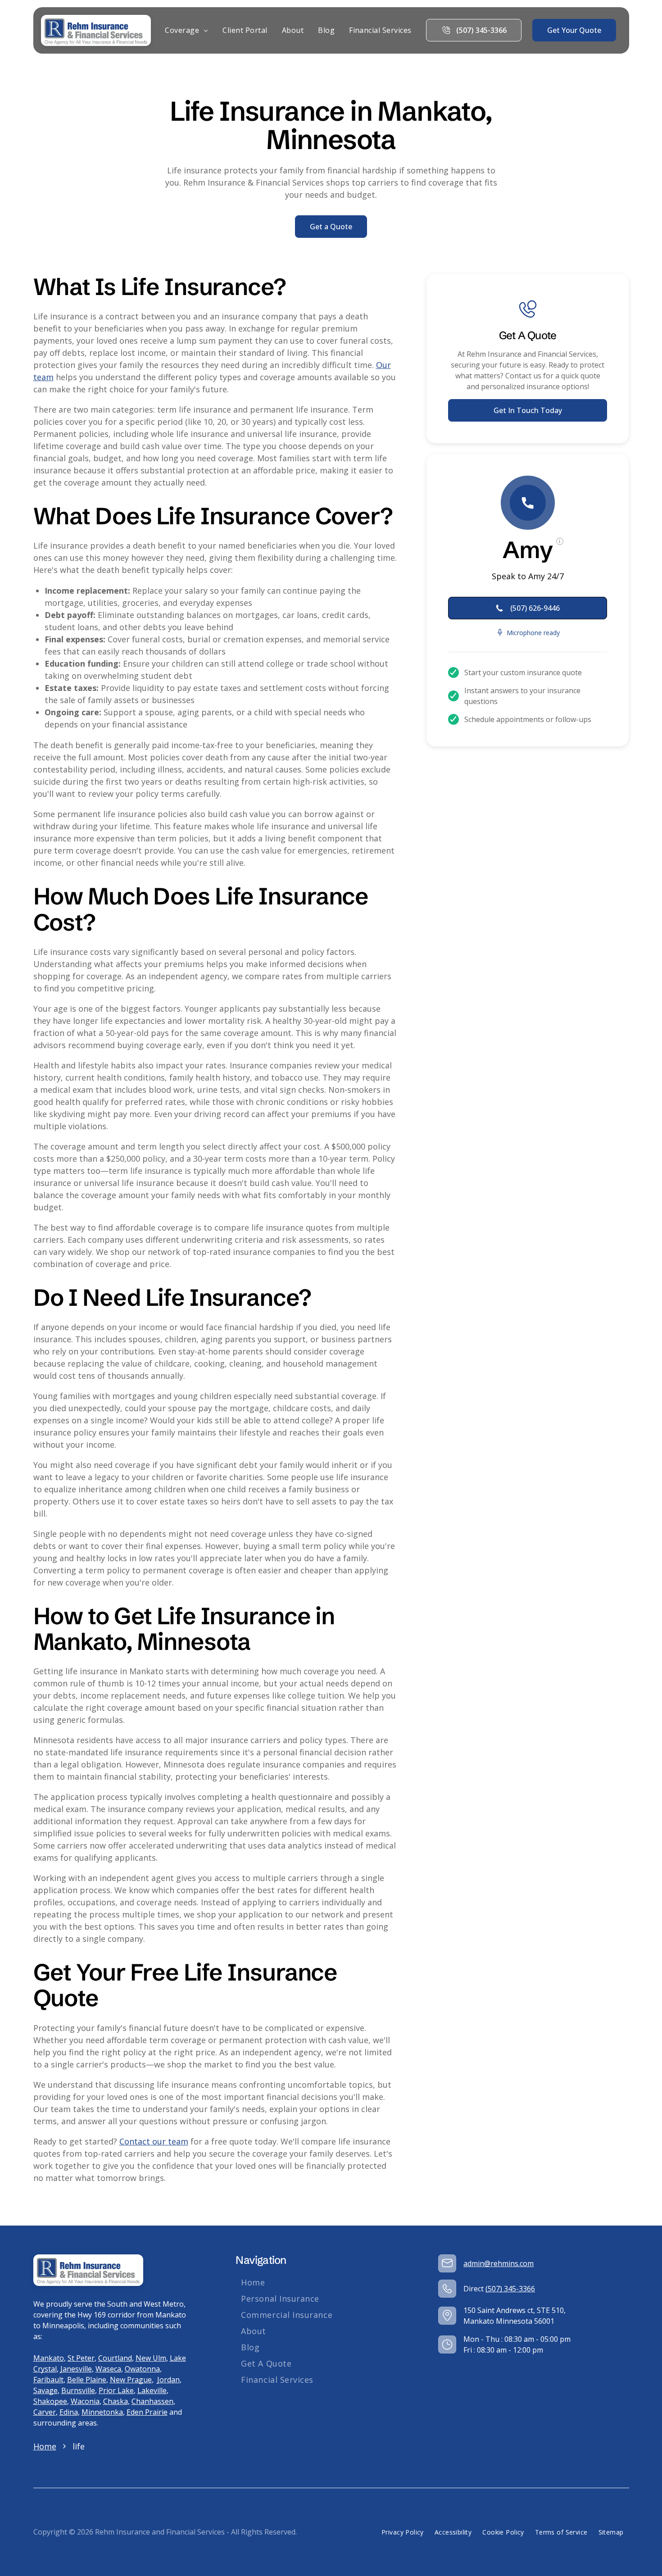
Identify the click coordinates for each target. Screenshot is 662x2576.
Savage (45, 2390)
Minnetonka (102, 2412)
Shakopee (50, 2401)
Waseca (108, 2369)
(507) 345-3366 (510, 2289)
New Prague (131, 2380)
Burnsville (78, 2390)
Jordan (168, 2380)
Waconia (85, 2401)
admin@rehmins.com (499, 2263)
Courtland (115, 2358)
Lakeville (152, 2390)
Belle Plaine (87, 2380)
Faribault (48, 2380)
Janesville (76, 2369)
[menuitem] (186, 30)
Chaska (116, 2401)
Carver (45, 2412)
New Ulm (151, 2358)
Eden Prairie (147, 2412)
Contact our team (154, 2141)
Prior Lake (116, 2390)
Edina (69, 2412)
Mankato (49, 2358)
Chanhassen (152, 2401)
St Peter (81, 2358)
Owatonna (142, 2369)
